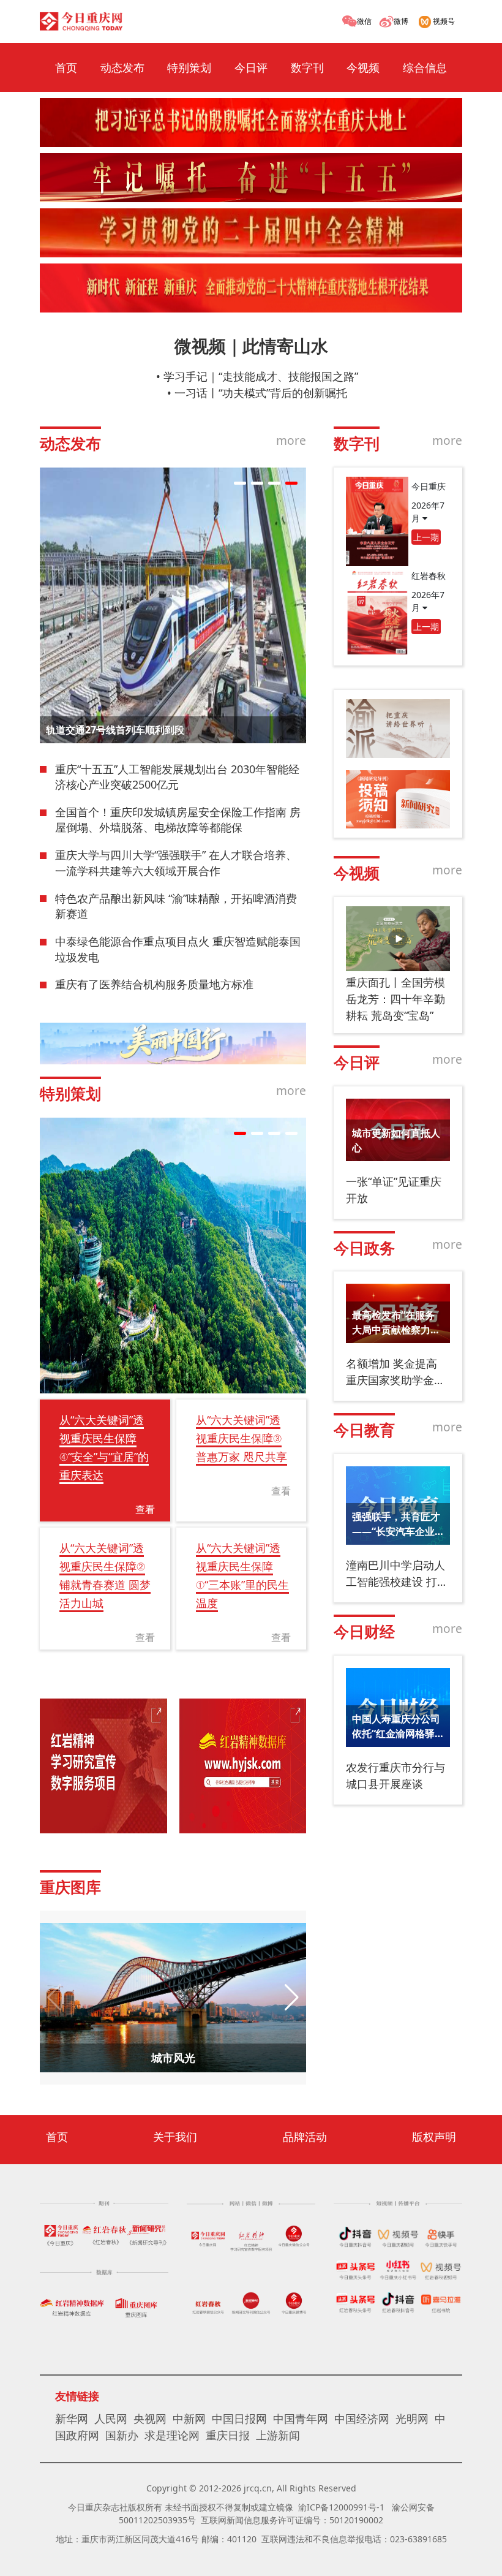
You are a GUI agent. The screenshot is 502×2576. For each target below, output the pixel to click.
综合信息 (425, 67)
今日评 (251, 67)
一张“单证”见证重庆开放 (394, 1190)
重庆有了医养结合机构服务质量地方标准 (154, 984)
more (291, 440)
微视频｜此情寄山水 (251, 346)
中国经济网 (362, 2419)
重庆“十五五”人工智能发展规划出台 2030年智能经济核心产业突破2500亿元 (177, 777)
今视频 (363, 67)
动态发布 (122, 67)
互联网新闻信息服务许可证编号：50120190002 (292, 2520)
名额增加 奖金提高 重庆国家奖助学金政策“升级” (395, 1372)
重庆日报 (228, 2435)
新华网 (72, 2419)
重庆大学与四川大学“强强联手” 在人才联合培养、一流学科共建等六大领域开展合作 (176, 863)
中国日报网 (239, 2419)
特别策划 (189, 67)
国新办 (122, 2435)
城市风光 (173, 2058)
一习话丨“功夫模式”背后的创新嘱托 (261, 393)
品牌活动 (305, 2137)
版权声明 (434, 2137)
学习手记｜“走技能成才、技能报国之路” (261, 376)
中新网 (189, 2419)
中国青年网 (301, 2419)
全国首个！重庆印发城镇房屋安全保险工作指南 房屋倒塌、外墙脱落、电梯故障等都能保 (178, 820)
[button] (240, 483)
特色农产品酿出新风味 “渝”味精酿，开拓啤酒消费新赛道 (176, 906)
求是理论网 (172, 2435)
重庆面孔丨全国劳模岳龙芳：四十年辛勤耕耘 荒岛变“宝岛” (395, 999)
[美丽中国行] (173, 1044)
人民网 (111, 2419)
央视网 (150, 2419)
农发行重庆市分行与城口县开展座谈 (395, 1775)
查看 (145, 1509)
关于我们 (175, 2137)
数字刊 (307, 67)
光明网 (412, 2419)
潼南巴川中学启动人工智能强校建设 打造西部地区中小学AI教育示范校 (397, 1574)
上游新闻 (278, 2435)
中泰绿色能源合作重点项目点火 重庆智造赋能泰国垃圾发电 (178, 949)
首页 (66, 67)
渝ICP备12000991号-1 (341, 2507)
